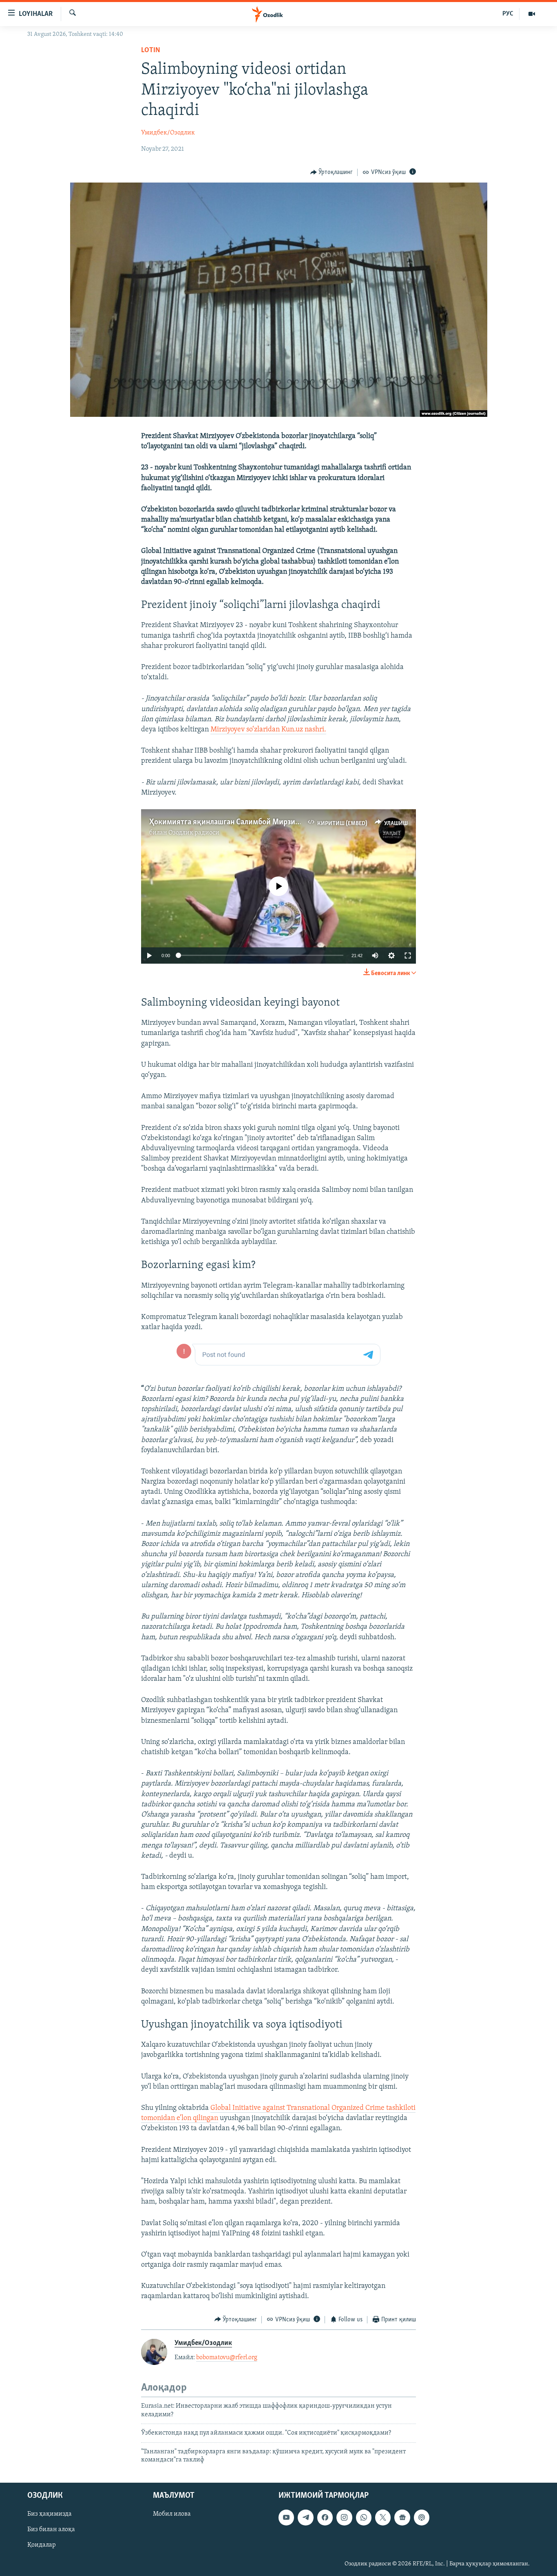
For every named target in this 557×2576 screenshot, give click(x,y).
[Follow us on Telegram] (305, 2518)
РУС (508, 14)
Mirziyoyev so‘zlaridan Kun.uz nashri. (268, 730)
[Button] (332, 172)
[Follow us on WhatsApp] (364, 2518)
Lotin (151, 51)
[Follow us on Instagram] (344, 2518)
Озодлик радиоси (194, 833)
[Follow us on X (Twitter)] (383, 2518)
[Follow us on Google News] (402, 2518)
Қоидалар (42, 2545)
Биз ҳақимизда (50, 2514)
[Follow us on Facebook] (325, 2518)
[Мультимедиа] (532, 14)
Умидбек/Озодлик (168, 133)
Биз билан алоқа (51, 2530)
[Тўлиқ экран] (408, 956)
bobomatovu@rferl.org (227, 2358)
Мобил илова (172, 2514)
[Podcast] (422, 2518)
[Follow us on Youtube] (286, 2518)
